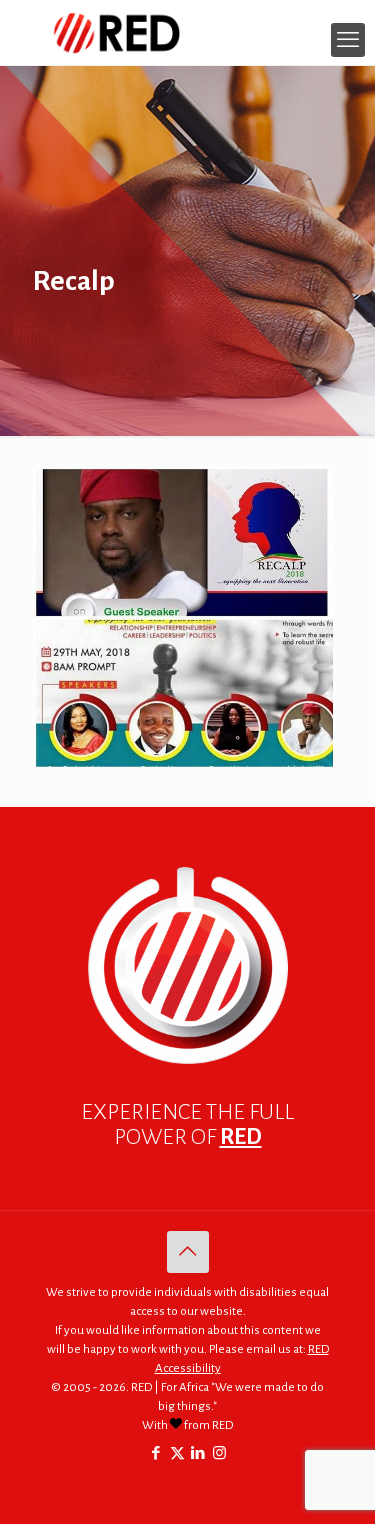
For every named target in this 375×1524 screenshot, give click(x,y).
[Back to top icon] (188, 1252)
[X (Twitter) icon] (177, 1453)
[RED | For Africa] (187, 32)
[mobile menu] (348, 40)
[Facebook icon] (156, 1453)
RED (241, 1137)
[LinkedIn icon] (198, 1453)
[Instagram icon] (219, 1453)
